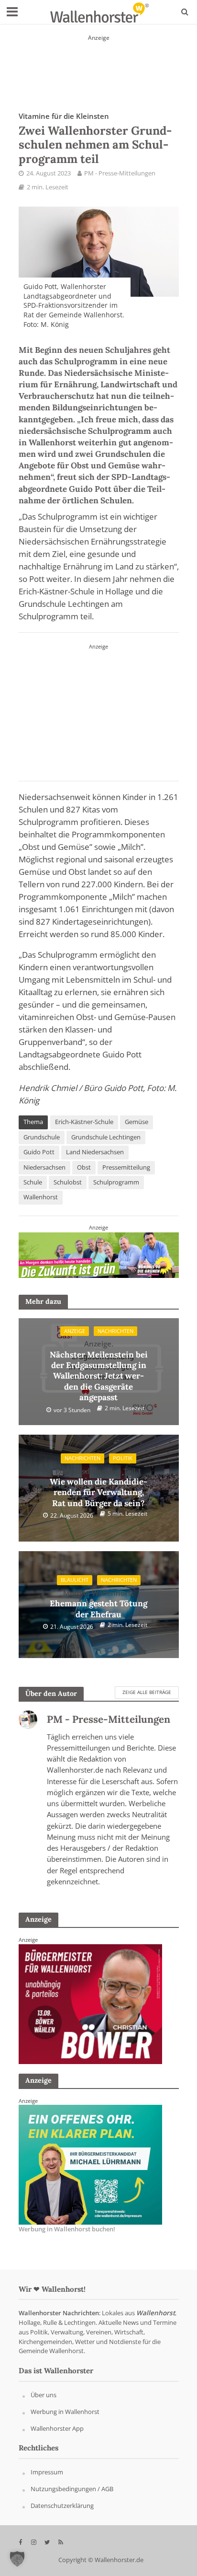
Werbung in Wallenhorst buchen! (67, 2229)
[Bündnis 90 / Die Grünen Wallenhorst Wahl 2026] (99, 1254)
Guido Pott (39, 1152)
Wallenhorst (41, 1197)
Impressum (47, 2472)
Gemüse (137, 1122)
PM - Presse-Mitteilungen (120, 173)
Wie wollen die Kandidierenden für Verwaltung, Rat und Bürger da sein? (98, 1487)
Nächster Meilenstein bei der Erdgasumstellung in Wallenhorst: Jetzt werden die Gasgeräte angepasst (99, 1371)
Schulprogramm (116, 1182)
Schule (33, 1182)
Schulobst (68, 1182)
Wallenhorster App (57, 2428)
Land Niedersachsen (95, 1152)
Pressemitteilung (126, 1167)
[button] (17, 2559)
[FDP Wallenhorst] (98, 710)
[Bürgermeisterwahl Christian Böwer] (90, 2164)
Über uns (44, 2395)
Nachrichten (115, 1331)
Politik (123, 1458)
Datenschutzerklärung (62, 2506)
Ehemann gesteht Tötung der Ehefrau (98, 1604)
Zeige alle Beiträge (147, 1692)
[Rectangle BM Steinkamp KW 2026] (90, 2003)
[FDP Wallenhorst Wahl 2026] (99, 65)
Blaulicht (75, 1580)
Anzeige (75, 1331)
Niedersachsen (44, 1167)
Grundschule (42, 1137)
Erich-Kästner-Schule (84, 1122)
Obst (84, 1167)
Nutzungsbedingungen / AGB (72, 2489)
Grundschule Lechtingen (106, 1137)
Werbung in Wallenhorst (65, 2412)
